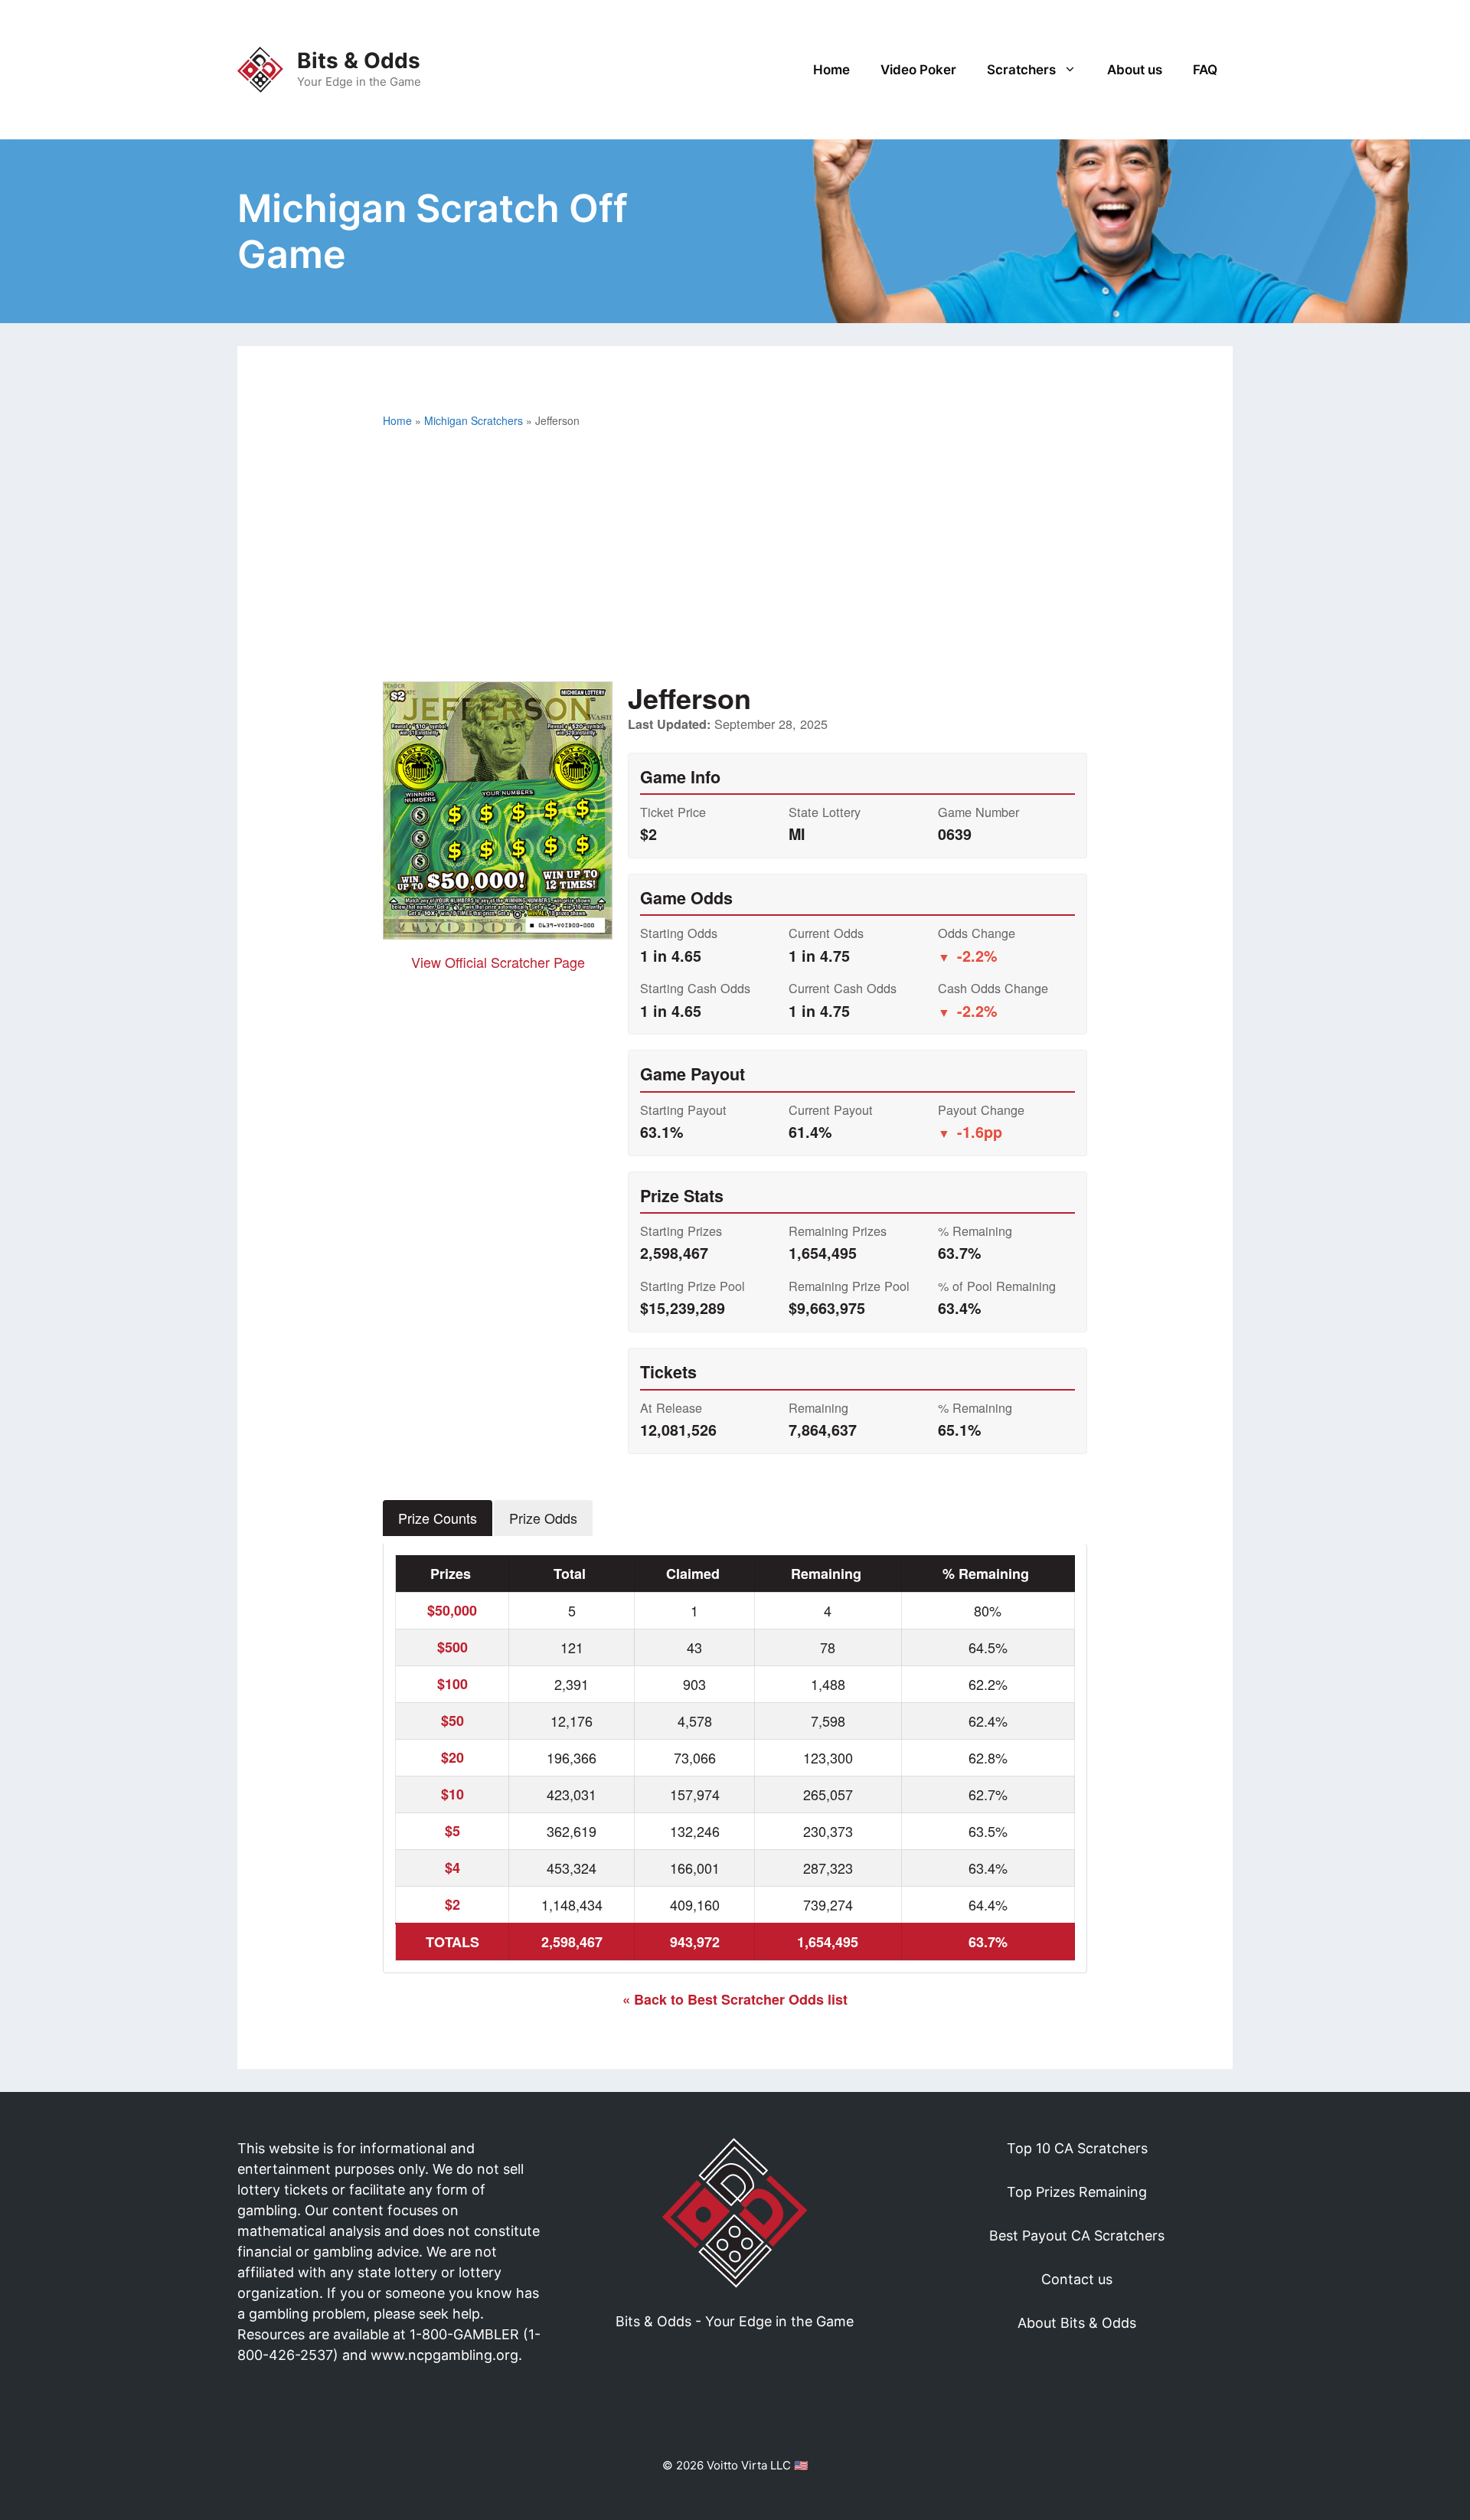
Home (831, 70)
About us (1135, 70)
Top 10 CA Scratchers (1077, 2148)
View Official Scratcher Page (498, 962)
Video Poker (918, 70)
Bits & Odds (359, 60)
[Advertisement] (735, 559)
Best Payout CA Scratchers (1077, 2236)
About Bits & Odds (1077, 2323)
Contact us (1077, 2279)
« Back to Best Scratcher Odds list (735, 1999)
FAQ (1205, 70)
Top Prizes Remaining (1077, 2192)
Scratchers (1021, 70)
